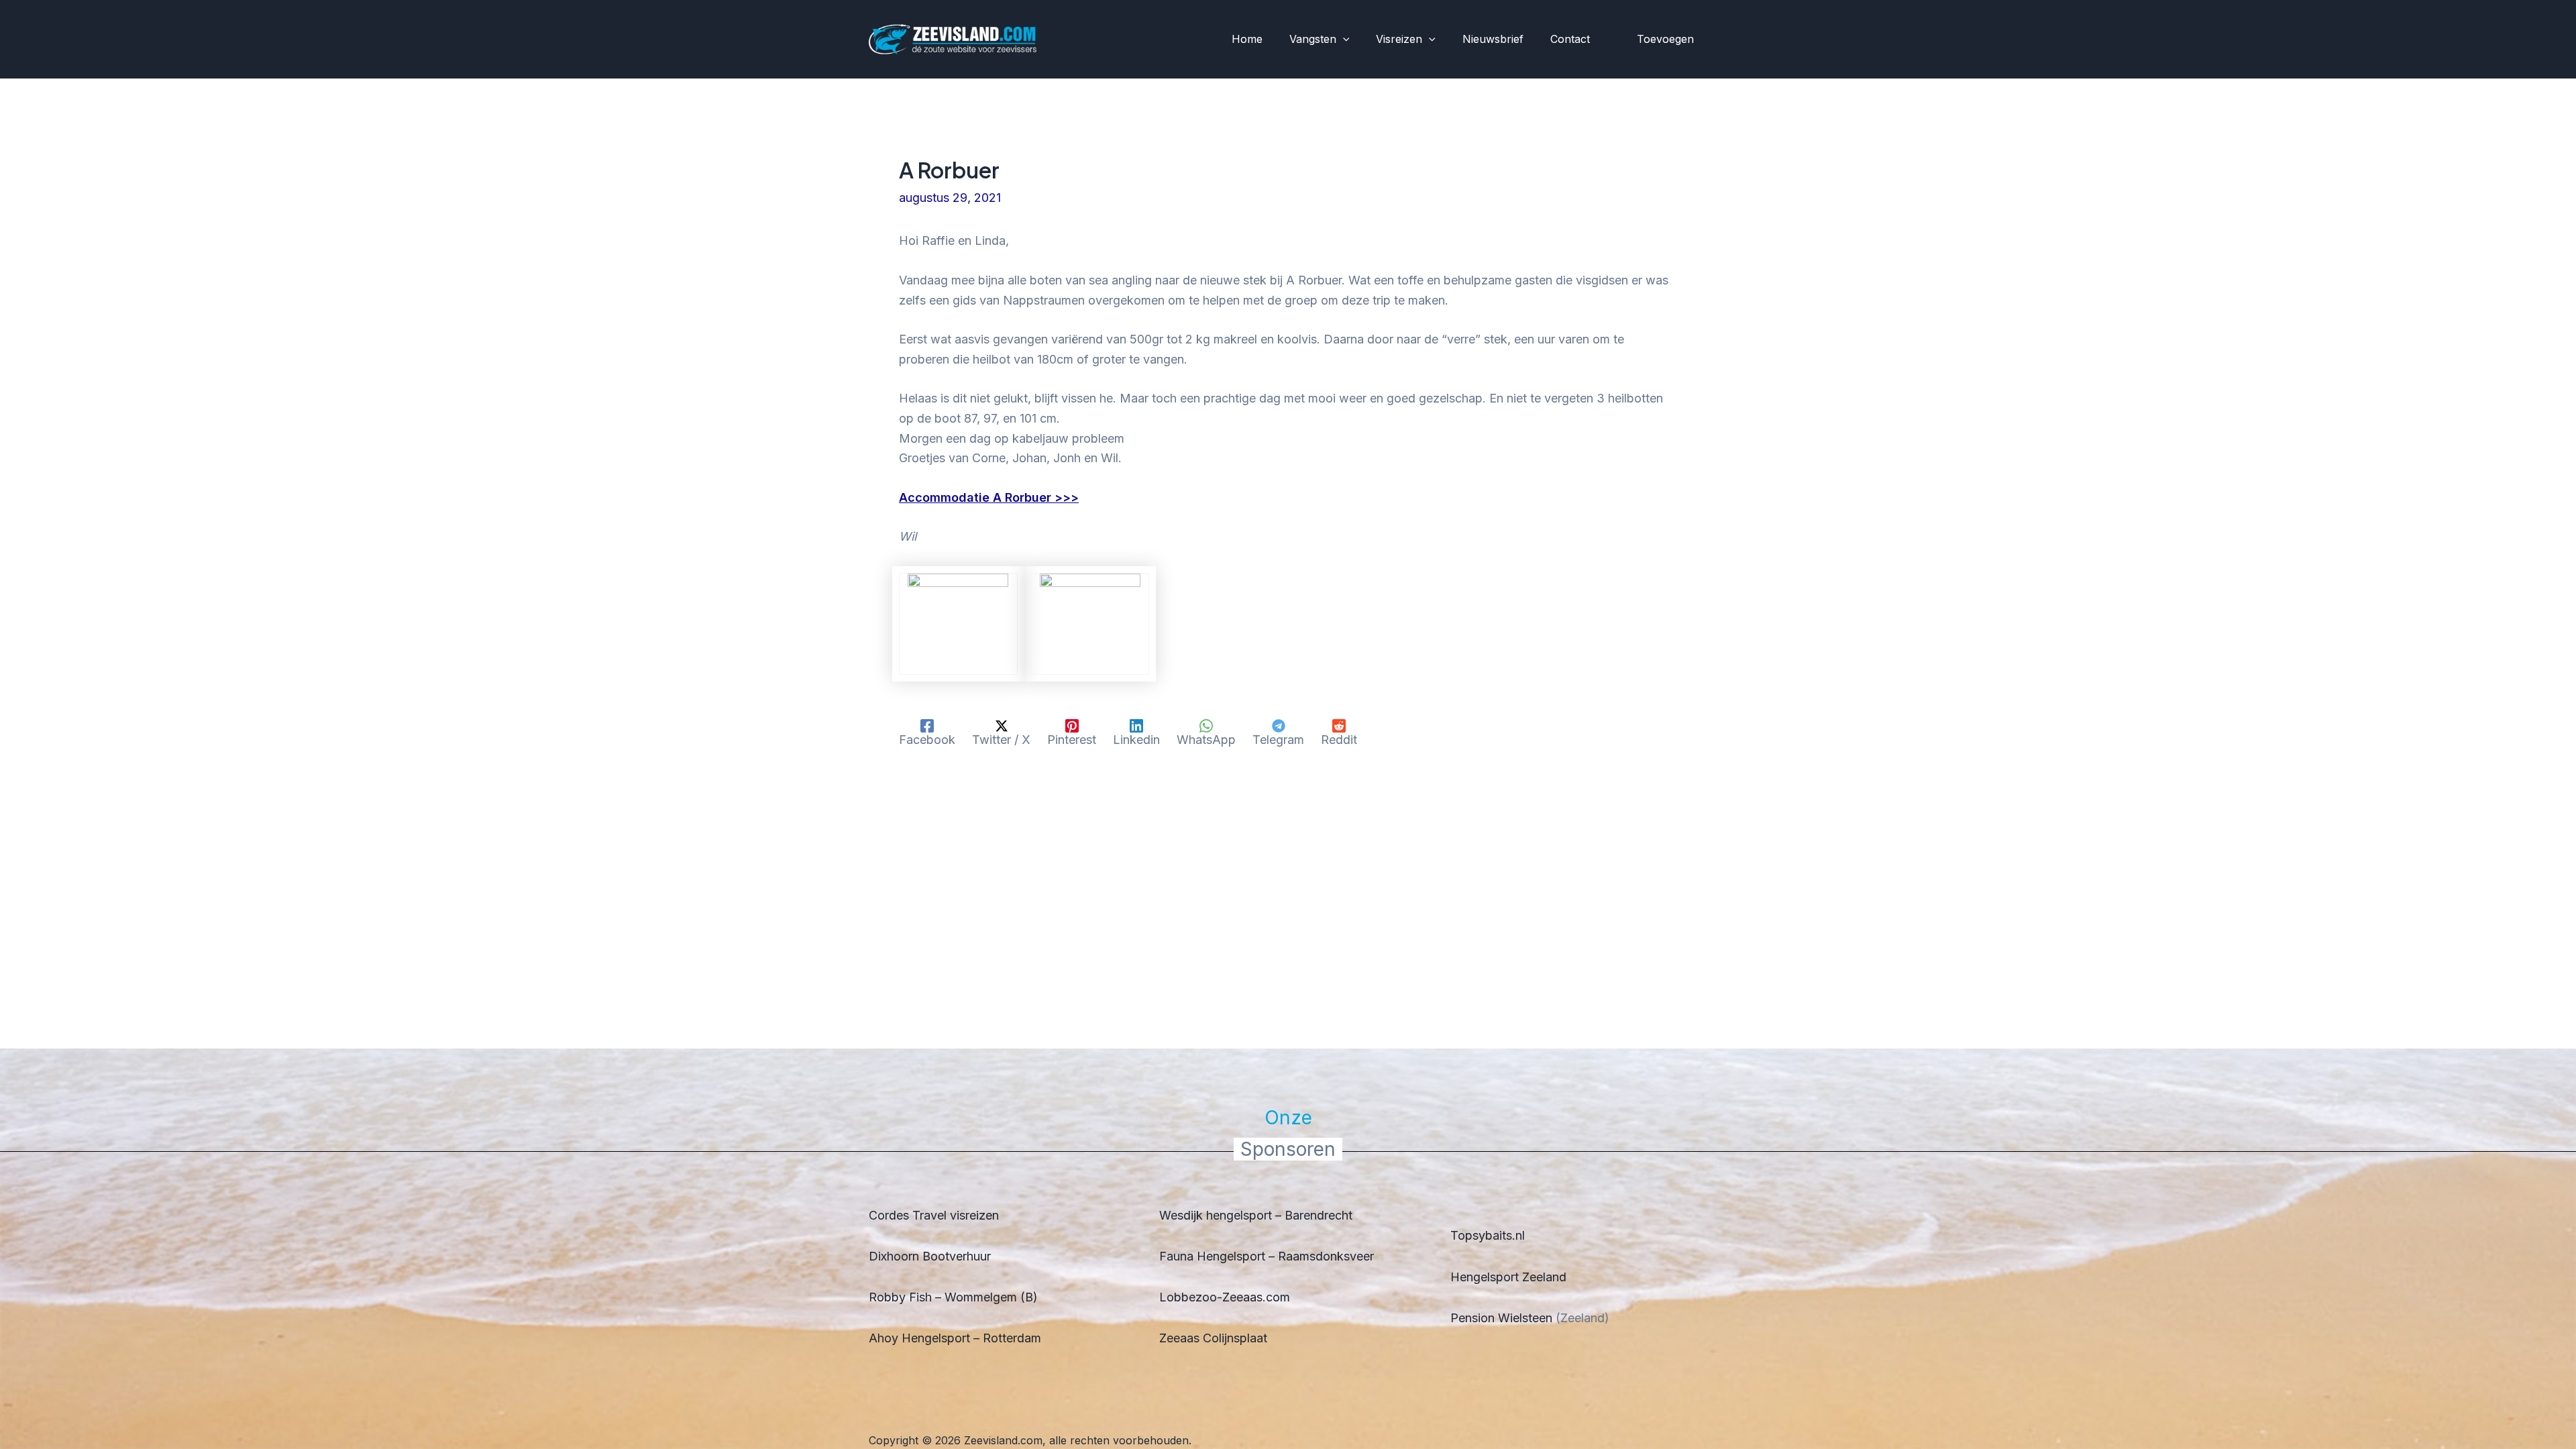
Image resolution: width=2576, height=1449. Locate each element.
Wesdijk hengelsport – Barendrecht (1256, 1215)
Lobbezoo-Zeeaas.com (1225, 1297)
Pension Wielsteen (1501, 1318)
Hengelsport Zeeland (1508, 1277)
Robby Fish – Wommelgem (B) (953, 1297)
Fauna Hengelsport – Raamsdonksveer (1267, 1256)
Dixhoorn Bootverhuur (930, 1256)
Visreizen (1399, 39)
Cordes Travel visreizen (934, 1215)
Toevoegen (1665, 39)
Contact (1570, 39)
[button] (1343, 40)
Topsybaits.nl (1488, 1235)
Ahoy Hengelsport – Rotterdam (955, 1338)
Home (1247, 39)
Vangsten (1313, 39)
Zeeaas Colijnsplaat (1213, 1338)
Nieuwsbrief (1493, 39)
